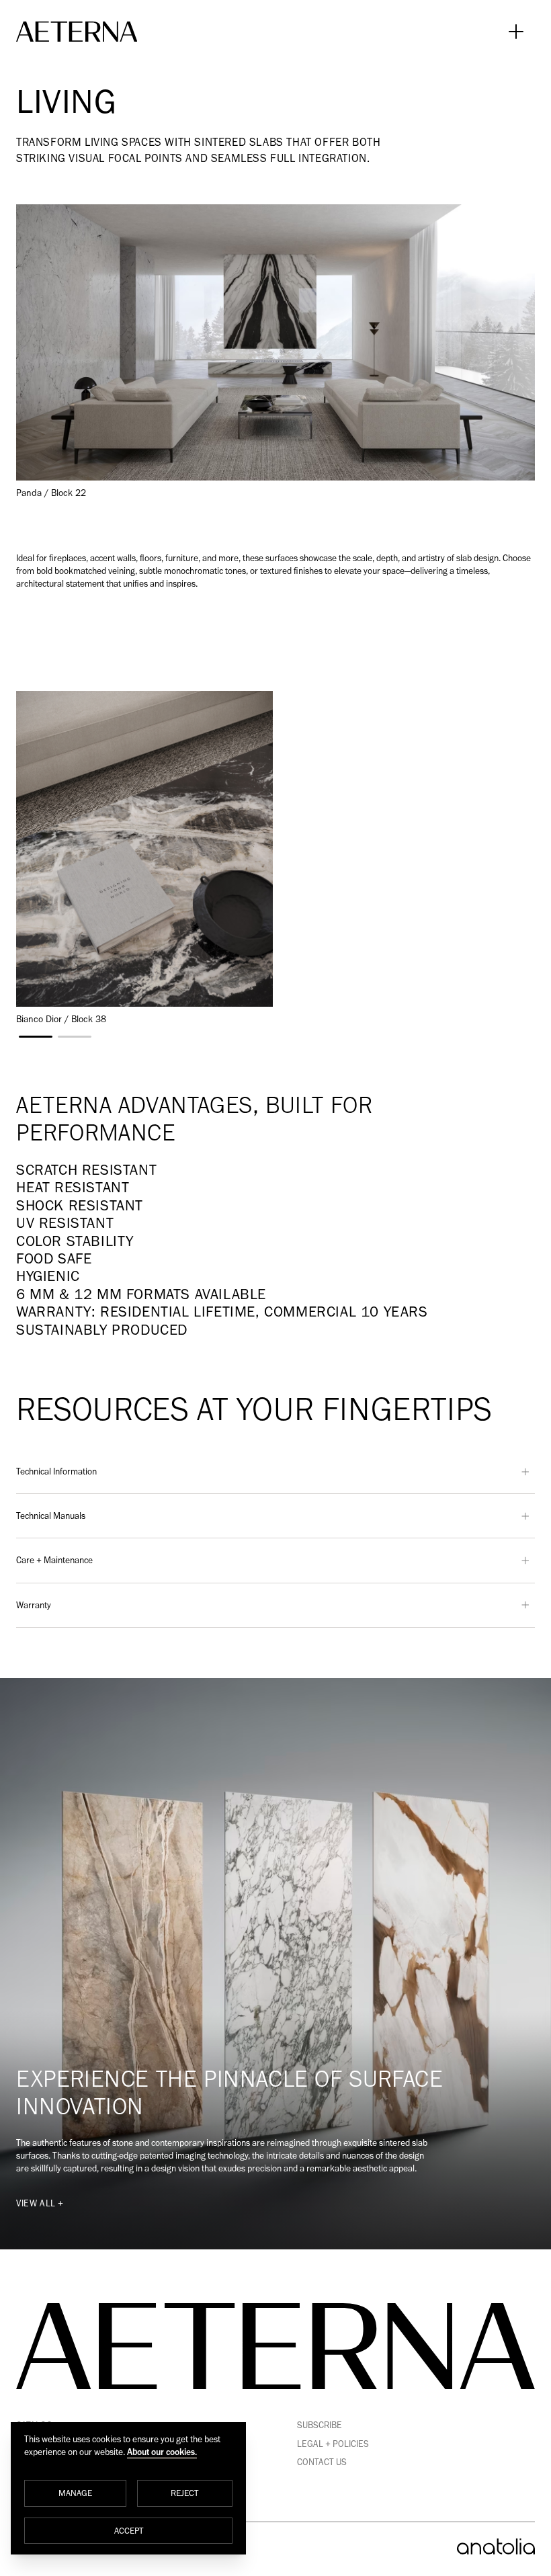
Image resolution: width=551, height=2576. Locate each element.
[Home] (77, 32)
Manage (75, 2493)
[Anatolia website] (496, 2546)
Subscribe (320, 2425)
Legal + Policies (333, 2444)
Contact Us (322, 2462)
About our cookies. (162, 2452)
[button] (36, 1037)
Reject (184, 2493)
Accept (129, 2530)
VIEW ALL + (40, 2203)
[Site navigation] (516, 32)
